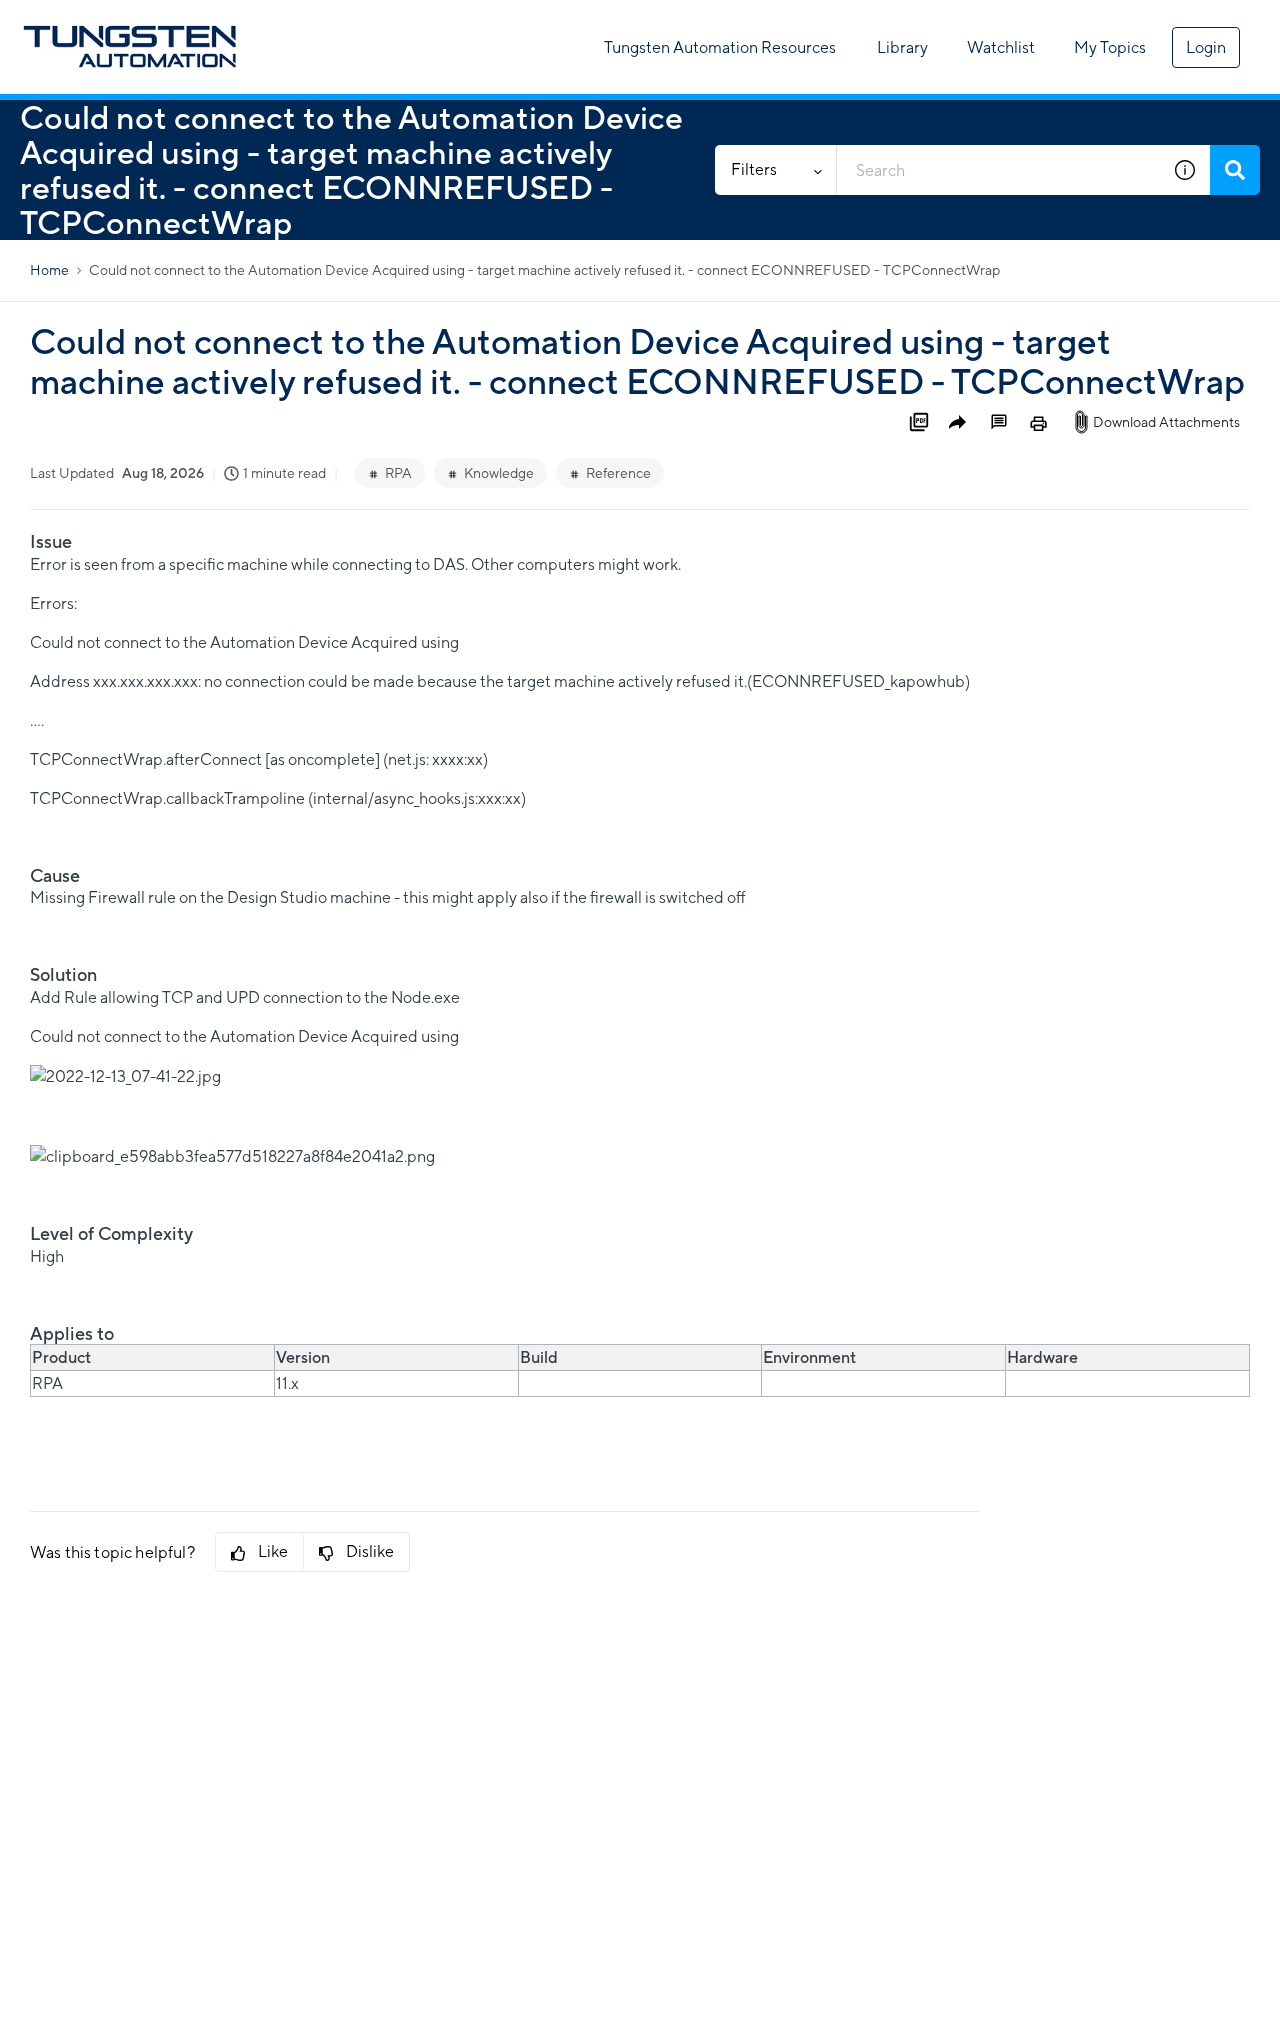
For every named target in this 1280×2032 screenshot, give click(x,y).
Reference (618, 473)
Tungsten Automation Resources (720, 47)
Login (1206, 47)
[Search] (1235, 170)
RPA (398, 473)
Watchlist (1001, 47)
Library (902, 47)
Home (49, 270)
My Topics (1110, 47)
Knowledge (499, 473)
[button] (1185, 170)
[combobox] (998, 170)
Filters (754, 169)
